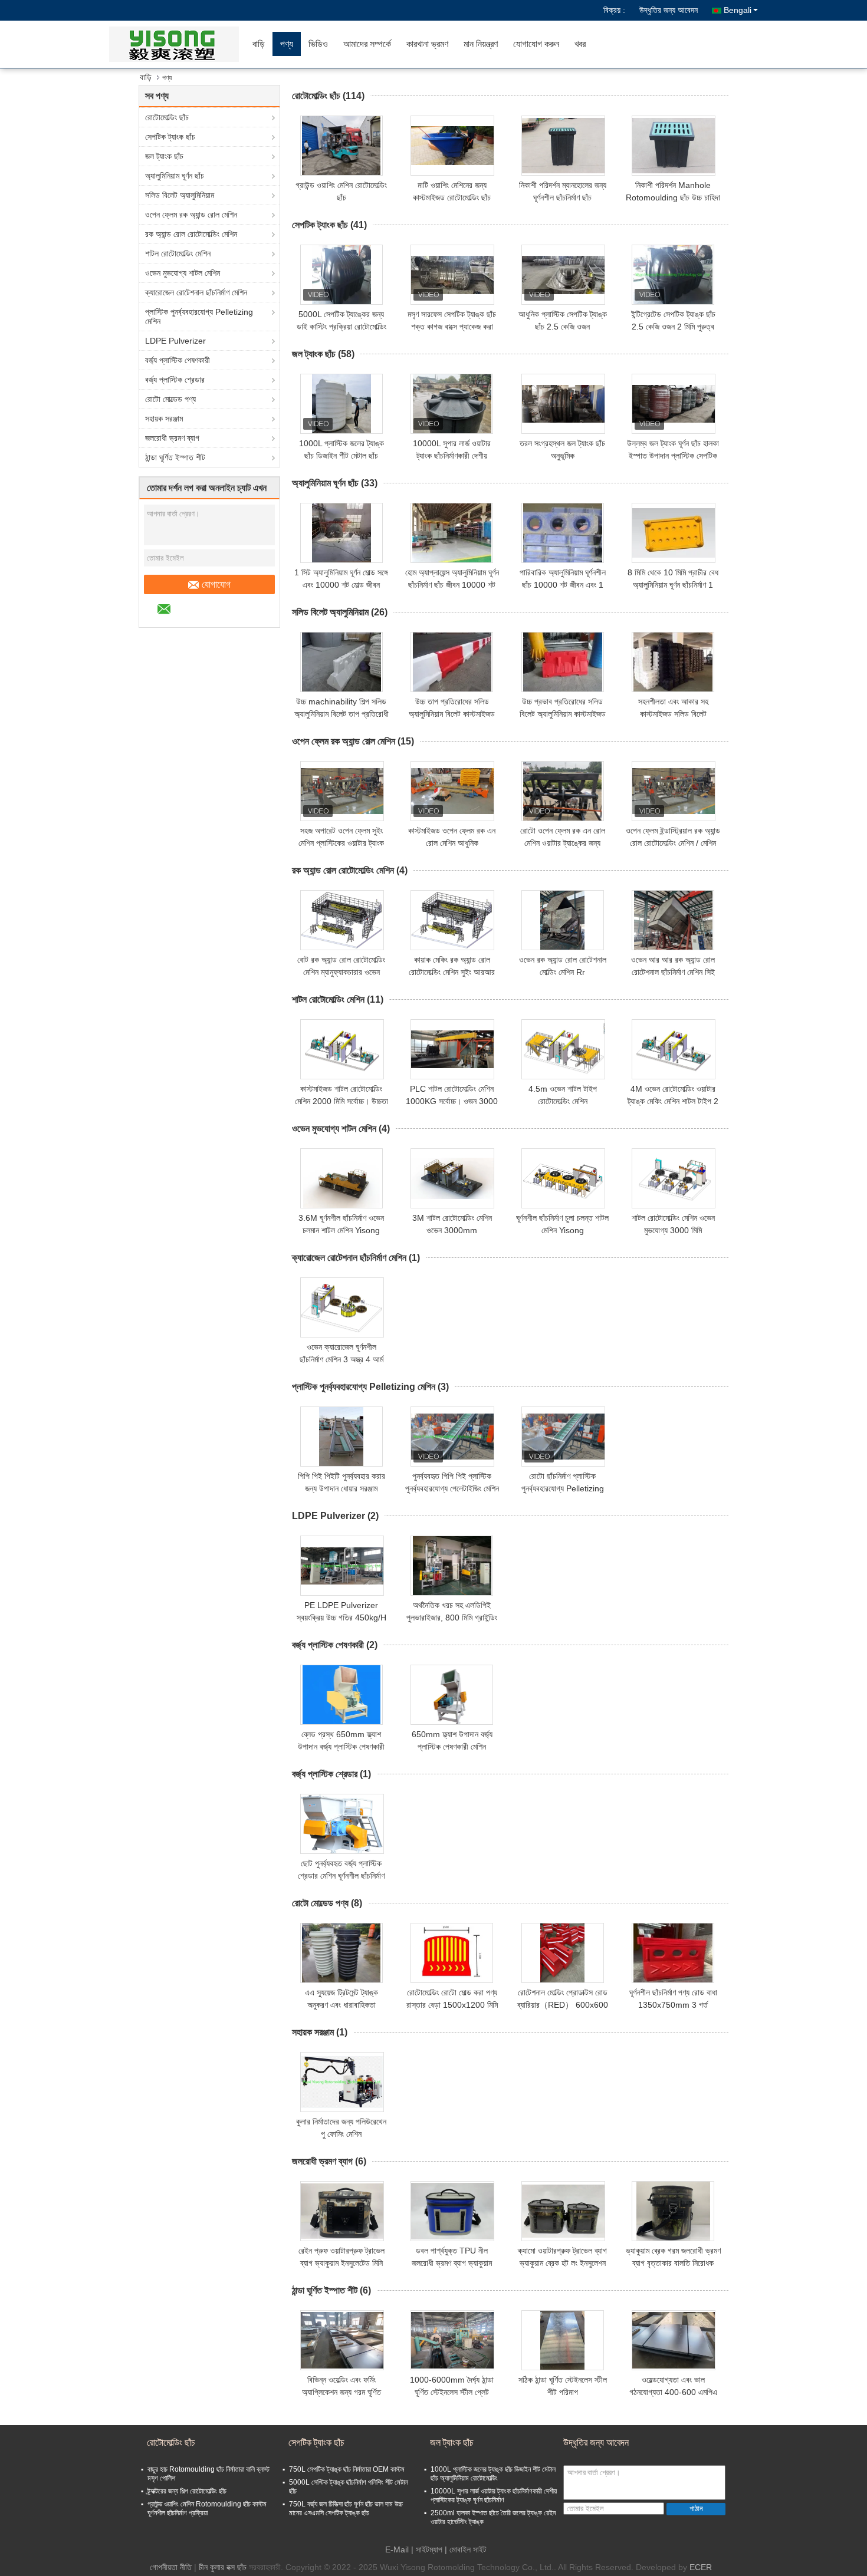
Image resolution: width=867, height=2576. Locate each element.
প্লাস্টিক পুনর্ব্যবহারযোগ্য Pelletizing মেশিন (199, 317)
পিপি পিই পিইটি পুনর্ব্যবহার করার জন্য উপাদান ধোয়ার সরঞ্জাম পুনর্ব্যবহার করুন (341, 1488)
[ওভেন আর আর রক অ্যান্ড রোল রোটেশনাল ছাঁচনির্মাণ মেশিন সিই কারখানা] (673, 920)
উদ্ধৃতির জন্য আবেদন (669, 10)
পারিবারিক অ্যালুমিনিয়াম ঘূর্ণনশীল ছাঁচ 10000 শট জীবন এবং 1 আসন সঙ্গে (563, 585)
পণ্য (287, 44)
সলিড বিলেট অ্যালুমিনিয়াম (180, 195)
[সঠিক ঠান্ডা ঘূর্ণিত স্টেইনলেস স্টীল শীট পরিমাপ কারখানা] (563, 2340)
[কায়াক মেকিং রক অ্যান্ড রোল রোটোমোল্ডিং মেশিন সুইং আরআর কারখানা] (452, 920)
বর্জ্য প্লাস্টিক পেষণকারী (178, 360)
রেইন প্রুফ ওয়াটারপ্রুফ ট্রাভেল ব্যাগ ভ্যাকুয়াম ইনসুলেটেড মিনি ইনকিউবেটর (341, 2263)
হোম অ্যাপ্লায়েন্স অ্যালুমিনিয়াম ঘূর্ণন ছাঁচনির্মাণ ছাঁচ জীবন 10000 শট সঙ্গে (452, 585)
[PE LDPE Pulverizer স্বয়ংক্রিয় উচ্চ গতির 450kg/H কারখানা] (342, 1566)
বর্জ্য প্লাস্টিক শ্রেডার (175, 380)
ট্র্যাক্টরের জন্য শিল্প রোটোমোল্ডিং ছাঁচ (187, 2491)
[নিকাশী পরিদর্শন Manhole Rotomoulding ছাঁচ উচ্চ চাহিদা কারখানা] (674, 146)
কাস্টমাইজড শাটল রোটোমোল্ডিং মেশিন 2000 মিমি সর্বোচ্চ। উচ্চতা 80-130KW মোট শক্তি (341, 1101)
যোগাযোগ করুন (536, 44)
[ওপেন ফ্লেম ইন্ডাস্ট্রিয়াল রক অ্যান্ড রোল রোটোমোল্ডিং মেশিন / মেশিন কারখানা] (674, 791)
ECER (701, 2567)
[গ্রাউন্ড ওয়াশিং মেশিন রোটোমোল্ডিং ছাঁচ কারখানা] (341, 146)
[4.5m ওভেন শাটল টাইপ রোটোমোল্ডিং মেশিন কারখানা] (563, 1049)
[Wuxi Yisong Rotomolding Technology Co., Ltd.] (177, 44)
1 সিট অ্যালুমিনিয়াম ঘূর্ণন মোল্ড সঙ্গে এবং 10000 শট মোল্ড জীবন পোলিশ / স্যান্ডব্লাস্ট (341, 585)
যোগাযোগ (216, 584)
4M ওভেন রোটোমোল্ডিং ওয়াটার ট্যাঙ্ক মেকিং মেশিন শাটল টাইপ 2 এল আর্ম (673, 1101)
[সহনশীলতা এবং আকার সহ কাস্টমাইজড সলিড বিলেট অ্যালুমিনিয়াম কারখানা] (673, 662)
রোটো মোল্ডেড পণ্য (170, 399)
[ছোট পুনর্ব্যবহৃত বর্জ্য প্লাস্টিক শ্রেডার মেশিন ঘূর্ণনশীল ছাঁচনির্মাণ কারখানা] (342, 1824)
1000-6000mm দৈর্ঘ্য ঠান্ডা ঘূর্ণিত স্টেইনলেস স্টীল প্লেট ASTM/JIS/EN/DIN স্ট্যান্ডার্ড (452, 2392)
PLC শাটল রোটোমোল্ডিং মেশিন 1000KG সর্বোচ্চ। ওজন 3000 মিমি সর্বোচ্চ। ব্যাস (452, 1101)
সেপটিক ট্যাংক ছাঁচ (170, 137)
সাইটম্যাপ (429, 2549)
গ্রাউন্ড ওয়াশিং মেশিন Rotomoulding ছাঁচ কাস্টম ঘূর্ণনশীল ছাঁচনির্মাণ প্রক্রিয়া (207, 2509)
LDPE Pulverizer (175, 341)
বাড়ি (259, 44)
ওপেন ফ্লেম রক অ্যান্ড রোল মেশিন (191, 215)
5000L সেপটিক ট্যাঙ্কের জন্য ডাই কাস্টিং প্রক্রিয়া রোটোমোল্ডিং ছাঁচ (341, 327)
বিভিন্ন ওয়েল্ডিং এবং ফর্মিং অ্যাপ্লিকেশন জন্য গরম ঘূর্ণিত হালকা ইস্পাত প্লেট (341, 2392)
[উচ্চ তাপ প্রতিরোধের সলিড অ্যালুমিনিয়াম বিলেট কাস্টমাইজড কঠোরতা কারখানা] (452, 662)
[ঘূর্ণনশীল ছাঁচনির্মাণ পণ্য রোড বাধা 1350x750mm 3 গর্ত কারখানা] (673, 1953)
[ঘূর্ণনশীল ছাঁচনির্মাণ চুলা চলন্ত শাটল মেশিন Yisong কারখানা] (563, 1178)
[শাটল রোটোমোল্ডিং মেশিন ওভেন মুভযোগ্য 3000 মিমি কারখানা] (674, 1178)
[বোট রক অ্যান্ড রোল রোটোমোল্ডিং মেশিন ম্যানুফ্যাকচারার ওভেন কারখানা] (342, 920)
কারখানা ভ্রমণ (427, 44)
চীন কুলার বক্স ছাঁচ (223, 2567)
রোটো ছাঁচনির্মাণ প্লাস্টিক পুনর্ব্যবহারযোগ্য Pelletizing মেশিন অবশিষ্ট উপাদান (563, 1488)
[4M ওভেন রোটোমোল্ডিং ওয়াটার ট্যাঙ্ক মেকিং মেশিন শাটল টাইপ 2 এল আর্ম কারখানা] (674, 1049)
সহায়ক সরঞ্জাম (164, 419)
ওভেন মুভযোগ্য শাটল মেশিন (183, 273)
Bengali (738, 10)
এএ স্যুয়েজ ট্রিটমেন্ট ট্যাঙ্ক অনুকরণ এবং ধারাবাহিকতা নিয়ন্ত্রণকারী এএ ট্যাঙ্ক (341, 2005)
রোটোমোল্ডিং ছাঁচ (167, 117)
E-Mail (397, 2549)
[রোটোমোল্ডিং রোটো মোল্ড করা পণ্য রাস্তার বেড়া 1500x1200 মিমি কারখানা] (452, 1953)
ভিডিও (318, 44)
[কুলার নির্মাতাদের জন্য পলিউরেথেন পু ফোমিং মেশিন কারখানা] (342, 2082)
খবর (580, 44)
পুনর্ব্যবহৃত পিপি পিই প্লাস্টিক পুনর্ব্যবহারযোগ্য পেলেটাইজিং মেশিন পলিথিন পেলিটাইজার (452, 1488)
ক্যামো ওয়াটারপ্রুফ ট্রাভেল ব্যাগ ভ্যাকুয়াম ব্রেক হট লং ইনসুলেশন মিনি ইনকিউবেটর (562, 2263)
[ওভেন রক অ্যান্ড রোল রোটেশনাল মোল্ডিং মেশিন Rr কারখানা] (563, 920)
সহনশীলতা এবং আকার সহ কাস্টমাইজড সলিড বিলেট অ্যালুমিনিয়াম (673, 714)
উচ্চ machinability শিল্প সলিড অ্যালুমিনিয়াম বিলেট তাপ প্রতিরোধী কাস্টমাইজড (341, 714)
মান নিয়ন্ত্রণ (481, 44)
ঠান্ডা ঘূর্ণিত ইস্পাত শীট (175, 457)
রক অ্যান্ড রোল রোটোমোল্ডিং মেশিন (191, 234)
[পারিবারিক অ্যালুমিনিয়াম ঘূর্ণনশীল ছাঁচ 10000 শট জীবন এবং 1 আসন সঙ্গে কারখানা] (563, 533)
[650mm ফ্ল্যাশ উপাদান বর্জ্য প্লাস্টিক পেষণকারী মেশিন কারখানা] (452, 1695)
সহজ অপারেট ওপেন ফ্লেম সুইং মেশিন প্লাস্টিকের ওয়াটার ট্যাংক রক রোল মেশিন (341, 843)
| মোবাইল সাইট (466, 2549)
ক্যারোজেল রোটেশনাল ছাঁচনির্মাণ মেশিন (196, 292)
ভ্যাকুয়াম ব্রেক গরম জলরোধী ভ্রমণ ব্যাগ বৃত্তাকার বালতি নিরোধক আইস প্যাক (673, 2263)
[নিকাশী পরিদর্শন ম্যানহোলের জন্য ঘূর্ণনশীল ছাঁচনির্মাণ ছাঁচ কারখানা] (563, 146)
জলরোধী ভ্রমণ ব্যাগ (172, 438)
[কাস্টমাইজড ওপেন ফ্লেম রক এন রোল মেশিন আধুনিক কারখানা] (452, 791)
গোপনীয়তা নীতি (171, 2567)
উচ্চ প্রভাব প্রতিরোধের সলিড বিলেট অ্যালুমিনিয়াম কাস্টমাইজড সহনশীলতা (563, 714)
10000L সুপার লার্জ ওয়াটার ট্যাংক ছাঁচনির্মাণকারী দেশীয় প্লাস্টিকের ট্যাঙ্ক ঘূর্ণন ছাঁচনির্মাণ (452, 456)
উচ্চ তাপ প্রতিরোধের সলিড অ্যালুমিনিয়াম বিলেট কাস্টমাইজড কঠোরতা (452, 714)
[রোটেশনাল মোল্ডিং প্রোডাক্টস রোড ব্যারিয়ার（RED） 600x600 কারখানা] (563, 1953)
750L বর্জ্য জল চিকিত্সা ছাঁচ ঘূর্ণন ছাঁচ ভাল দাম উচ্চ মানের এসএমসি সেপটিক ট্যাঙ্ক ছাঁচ (346, 2509)
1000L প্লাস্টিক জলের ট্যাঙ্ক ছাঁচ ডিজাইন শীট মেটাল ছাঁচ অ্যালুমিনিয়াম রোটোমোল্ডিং (341, 456)
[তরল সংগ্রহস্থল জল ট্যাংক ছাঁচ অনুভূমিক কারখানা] (563, 404)
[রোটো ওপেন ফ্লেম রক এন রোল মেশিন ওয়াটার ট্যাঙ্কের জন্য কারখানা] (563, 791)
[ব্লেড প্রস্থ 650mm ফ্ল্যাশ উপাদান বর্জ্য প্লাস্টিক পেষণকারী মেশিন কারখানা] (341, 1695)
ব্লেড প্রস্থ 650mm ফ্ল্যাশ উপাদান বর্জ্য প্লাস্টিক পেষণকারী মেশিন (341, 1747)
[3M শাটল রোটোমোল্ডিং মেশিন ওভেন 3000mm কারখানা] (452, 1178)
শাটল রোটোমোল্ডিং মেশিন (178, 253)
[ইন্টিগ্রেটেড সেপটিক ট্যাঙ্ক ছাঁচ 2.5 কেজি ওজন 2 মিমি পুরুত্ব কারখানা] (673, 275)
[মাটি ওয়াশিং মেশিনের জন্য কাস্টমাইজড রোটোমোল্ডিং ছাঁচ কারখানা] (452, 146)
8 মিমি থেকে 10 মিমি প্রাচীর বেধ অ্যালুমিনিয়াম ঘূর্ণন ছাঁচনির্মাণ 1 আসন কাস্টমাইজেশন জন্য (673, 585)
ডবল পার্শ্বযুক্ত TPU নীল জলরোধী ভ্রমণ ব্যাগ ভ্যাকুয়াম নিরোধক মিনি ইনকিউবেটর (452, 2263)
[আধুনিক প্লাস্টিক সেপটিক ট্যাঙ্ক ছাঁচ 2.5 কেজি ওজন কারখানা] (563, 275)
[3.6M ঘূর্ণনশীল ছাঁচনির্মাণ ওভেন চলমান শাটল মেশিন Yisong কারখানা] (341, 1178)
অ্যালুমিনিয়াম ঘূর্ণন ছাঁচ (175, 176)
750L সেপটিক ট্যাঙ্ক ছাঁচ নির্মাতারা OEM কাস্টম (347, 2469)
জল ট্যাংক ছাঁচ (164, 156)
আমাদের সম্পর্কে (367, 44)
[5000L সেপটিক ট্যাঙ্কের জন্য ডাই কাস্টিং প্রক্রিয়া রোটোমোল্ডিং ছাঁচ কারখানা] (341, 275)
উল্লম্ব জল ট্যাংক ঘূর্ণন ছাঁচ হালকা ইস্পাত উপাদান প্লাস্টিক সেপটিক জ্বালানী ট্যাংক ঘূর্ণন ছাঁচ (673, 456)
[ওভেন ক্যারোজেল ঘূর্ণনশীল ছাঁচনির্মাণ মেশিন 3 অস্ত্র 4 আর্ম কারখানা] (342, 1307)
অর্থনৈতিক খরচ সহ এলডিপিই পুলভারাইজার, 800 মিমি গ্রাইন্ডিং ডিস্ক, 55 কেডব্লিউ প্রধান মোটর (452, 1618)
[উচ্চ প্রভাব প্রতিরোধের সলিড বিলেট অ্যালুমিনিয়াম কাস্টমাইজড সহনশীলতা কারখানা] (563, 662)
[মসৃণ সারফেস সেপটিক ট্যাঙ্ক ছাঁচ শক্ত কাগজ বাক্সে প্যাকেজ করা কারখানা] (452, 275)
